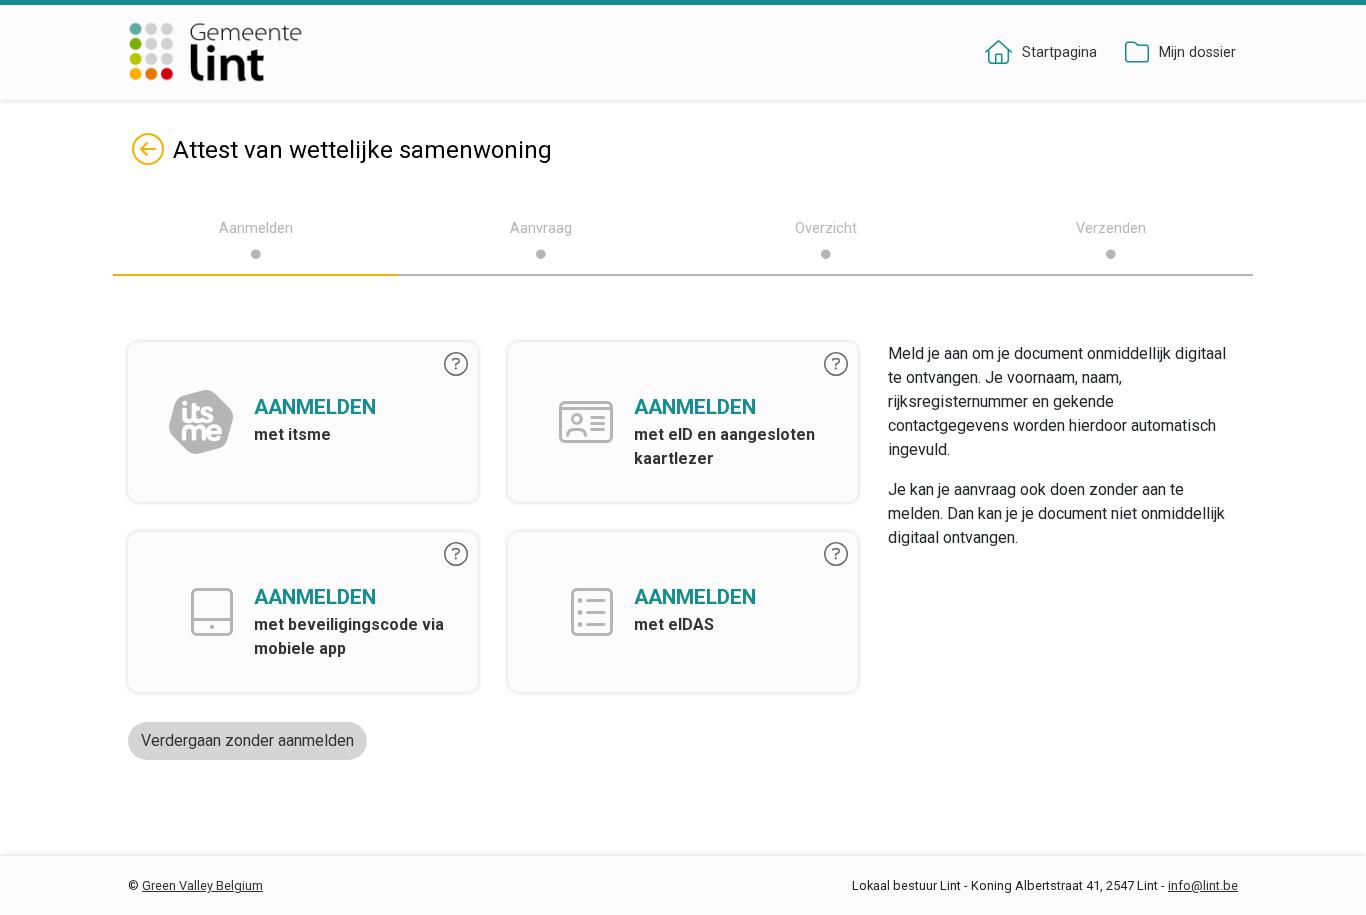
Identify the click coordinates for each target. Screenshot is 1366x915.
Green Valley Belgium (202, 885)
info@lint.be (1203, 885)
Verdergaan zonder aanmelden (247, 740)
